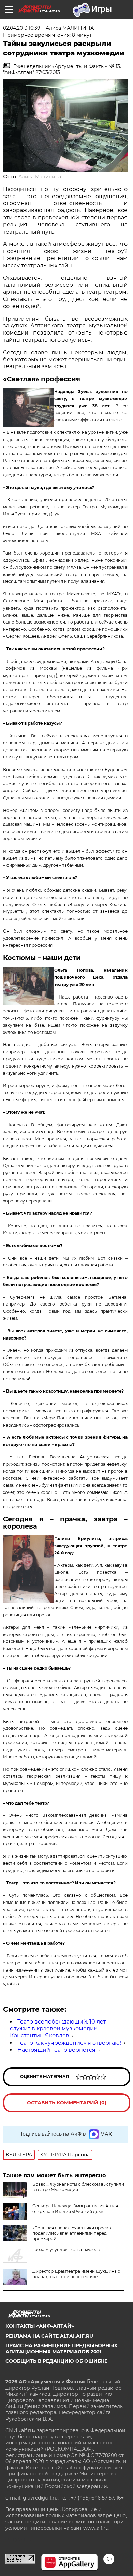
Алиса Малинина (40, 177)
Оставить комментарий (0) (67, 2103)
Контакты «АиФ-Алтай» (40, 2326)
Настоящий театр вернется (56, 2050)
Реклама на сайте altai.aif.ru (49, 2336)
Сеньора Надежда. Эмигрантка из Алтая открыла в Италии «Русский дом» (75, 2209)
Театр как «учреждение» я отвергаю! (69, 2043)
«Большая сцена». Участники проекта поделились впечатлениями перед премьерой (72, 2233)
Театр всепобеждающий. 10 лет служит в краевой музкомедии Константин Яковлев (58, 2029)
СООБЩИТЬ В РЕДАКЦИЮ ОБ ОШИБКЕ (56, 2361)
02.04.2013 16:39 (22, 28)
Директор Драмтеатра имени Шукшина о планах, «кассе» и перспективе (76, 2274)
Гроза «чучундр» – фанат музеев (66, 2249)
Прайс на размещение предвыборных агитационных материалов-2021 (61, 2349)
